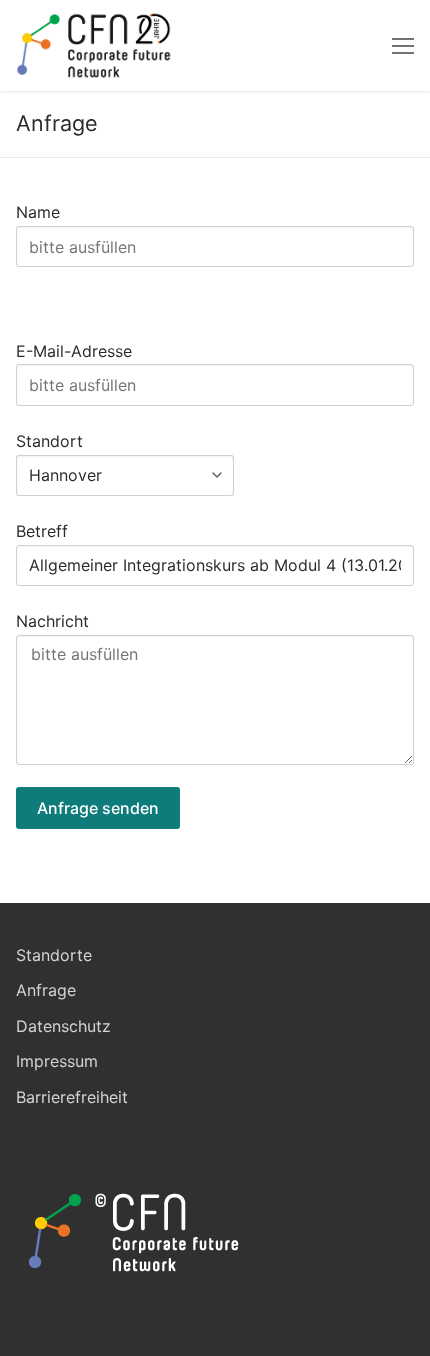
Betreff (42, 531)
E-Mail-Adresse (74, 351)
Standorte (54, 955)
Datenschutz (63, 1026)
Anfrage (46, 990)
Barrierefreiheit (72, 1097)
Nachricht (52, 621)
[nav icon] (403, 46)
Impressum (57, 1061)
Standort (49, 441)
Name (38, 212)
